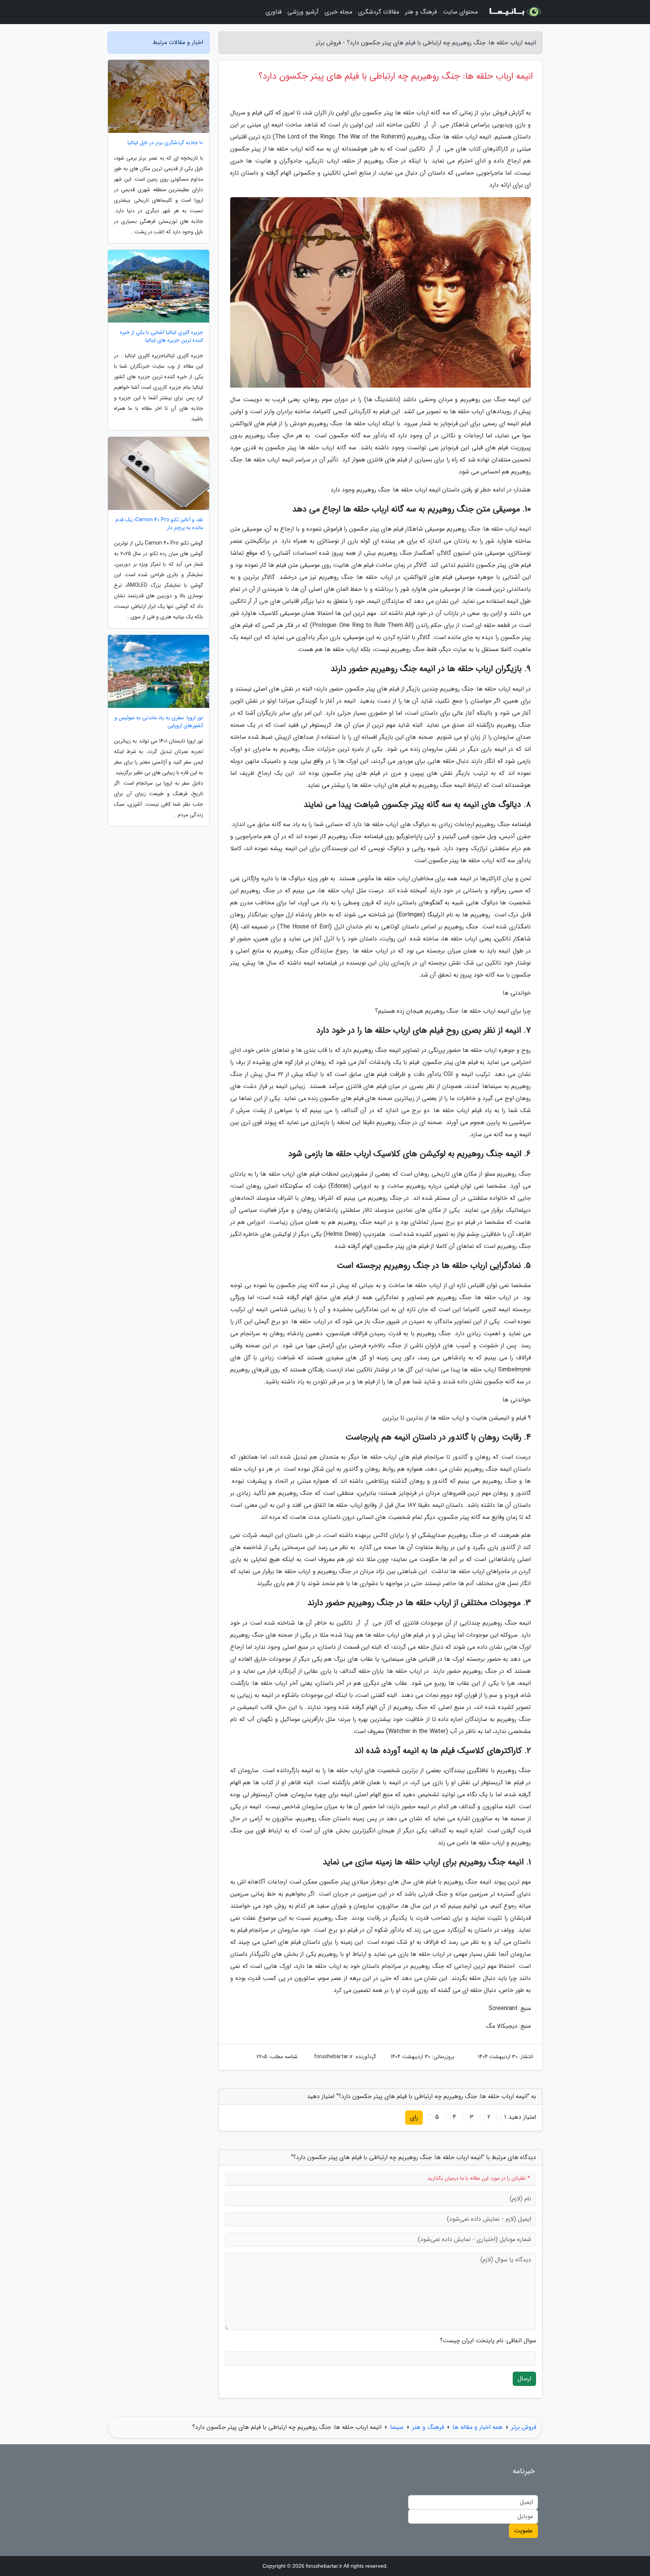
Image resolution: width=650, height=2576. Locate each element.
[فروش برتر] (515, 12)
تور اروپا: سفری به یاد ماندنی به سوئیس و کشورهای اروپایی (159, 722)
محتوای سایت (460, 12)
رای (414, 2117)
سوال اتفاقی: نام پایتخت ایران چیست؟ (488, 2341)
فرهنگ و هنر (421, 12)
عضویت (523, 2531)
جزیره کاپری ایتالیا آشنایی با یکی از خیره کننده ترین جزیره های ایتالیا (162, 336)
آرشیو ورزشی (303, 12)
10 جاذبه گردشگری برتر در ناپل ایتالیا (165, 143)
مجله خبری (338, 12)
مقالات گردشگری (379, 12)
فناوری (273, 12)
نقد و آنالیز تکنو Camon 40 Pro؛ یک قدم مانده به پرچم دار (159, 524)
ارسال (524, 2379)
